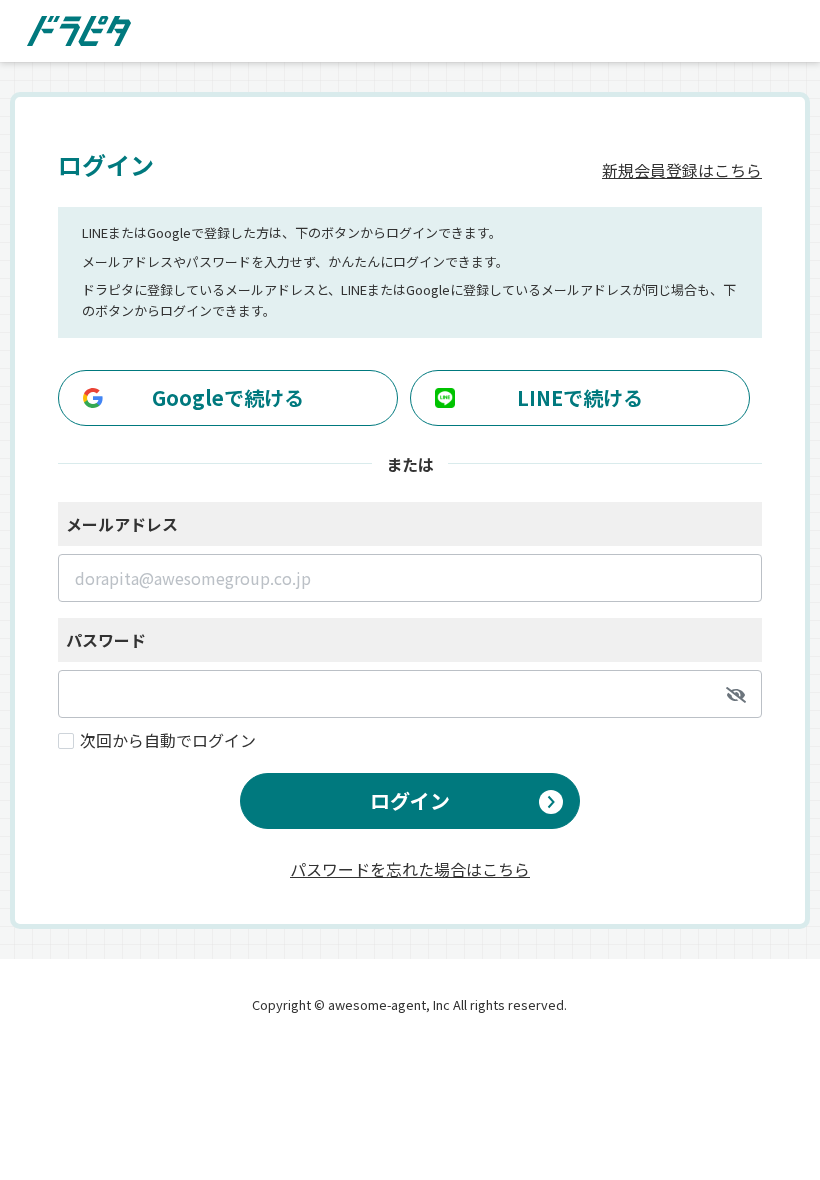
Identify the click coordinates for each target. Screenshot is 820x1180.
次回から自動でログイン (168, 740)
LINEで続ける (580, 397)
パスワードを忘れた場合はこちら (410, 867)
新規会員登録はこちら (682, 170)
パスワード (106, 640)
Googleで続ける (228, 397)
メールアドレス (122, 524)
